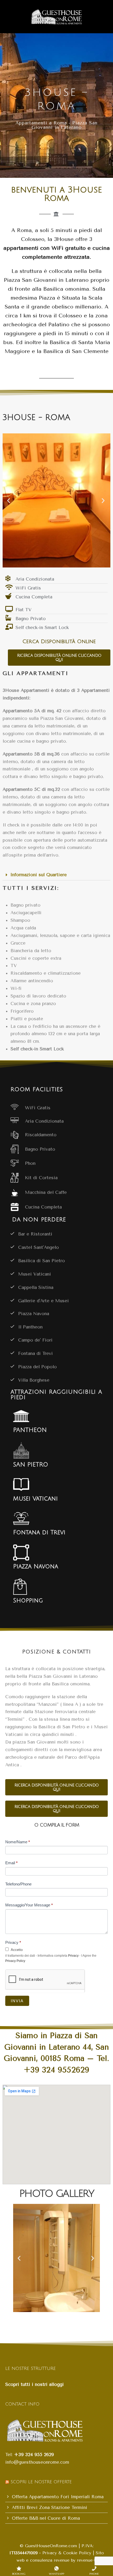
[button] (9, 500)
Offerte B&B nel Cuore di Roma (46, 2518)
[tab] (56, 875)
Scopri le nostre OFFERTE (41, 2482)
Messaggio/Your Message (29, 1905)
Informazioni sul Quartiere (38, 875)
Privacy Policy (15, 1961)
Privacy (13, 1942)
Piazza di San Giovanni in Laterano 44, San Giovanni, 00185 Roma (56, 2047)
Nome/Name (18, 1842)
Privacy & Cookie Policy (68, 2553)
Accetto (16, 1950)
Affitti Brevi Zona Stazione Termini (50, 2507)
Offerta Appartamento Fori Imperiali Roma (58, 2497)
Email (11, 1863)
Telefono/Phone (18, 1884)
